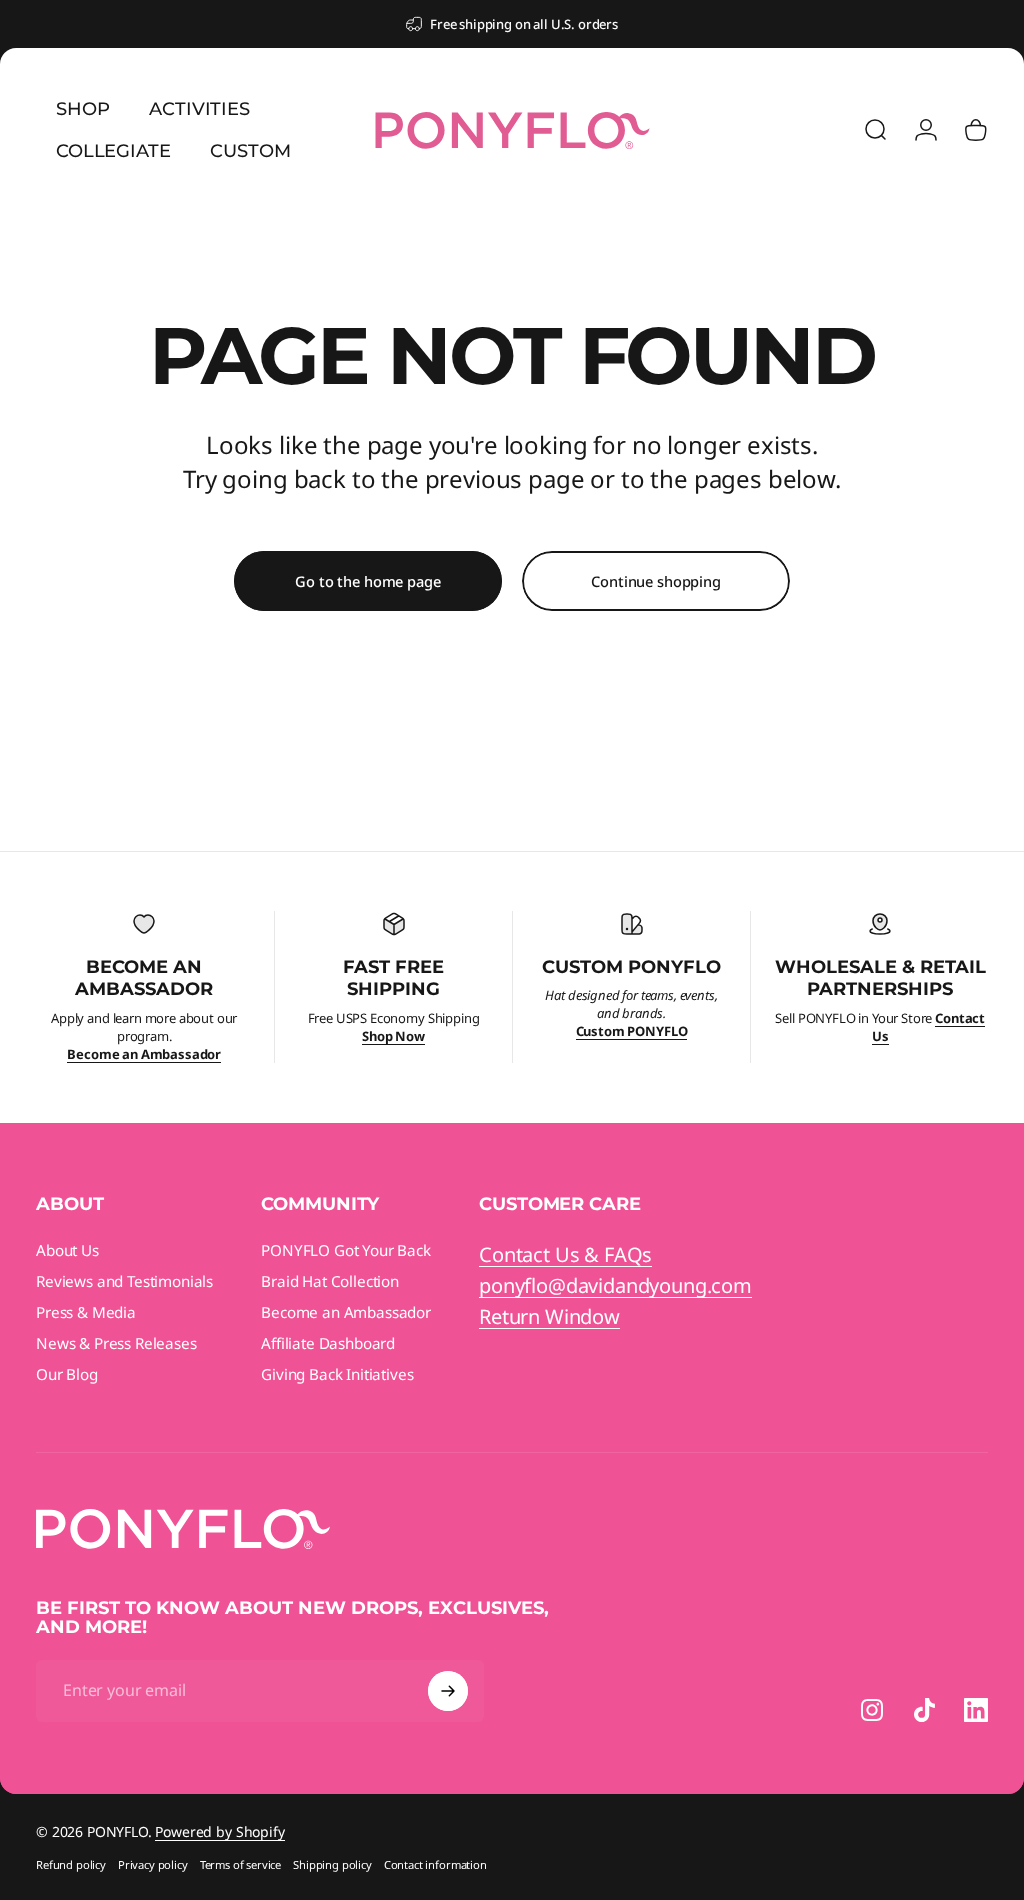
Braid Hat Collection (330, 1281)
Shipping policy (332, 1864)
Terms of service (240, 1864)
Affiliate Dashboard (328, 1343)
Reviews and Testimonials (124, 1281)
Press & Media (86, 1312)
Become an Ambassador (346, 1312)
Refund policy (71, 1864)
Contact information (435, 1864)
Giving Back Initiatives (337, 1374)
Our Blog (67, 1374)
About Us (67, 1250)
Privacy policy (153, 1864)
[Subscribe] (448, 1691)
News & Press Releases (116, 1343)
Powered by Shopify (219, 1831)
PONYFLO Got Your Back (346, 1250)
